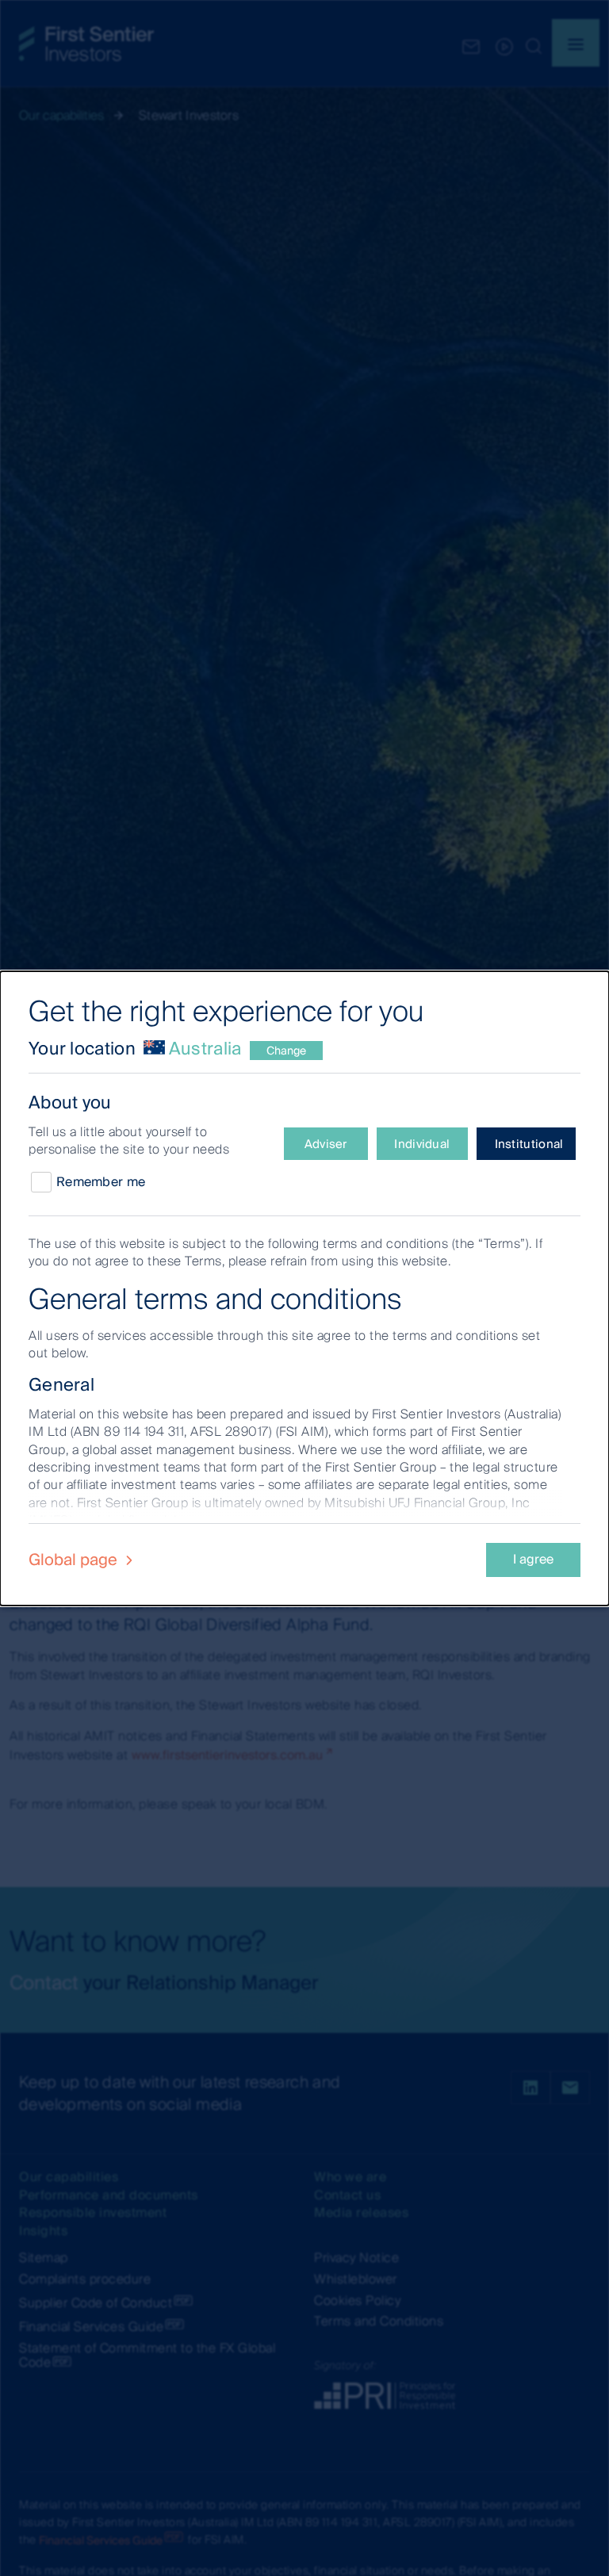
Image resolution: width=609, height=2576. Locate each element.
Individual (422, 1144)
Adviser (326, 1144)
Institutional (529, 1144)
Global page (75, 1560)
